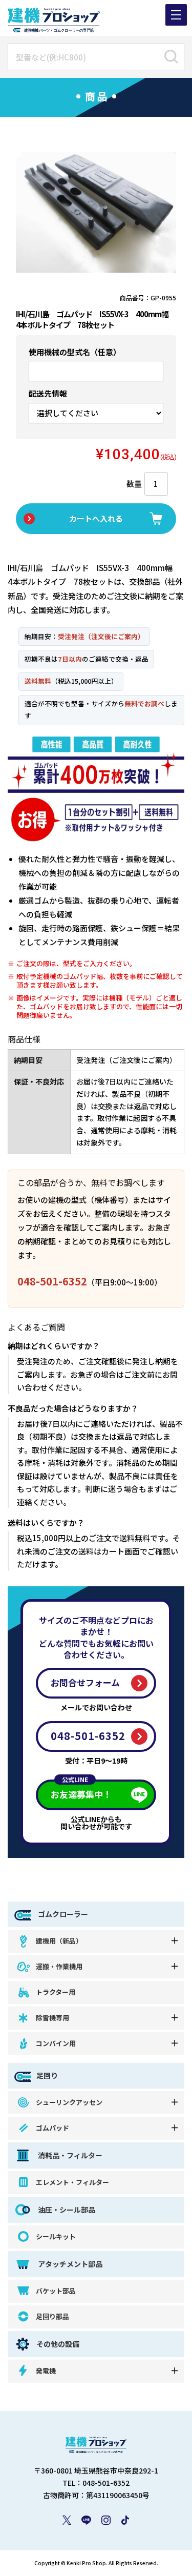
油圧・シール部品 (66, 2210)
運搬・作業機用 (59, 1966)
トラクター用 (56, 1992)
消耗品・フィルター (69, 2155)
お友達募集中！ (81, 1790)
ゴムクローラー (62, 1914)
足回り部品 (52, 2316)
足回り (47, 2075)
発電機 (46, 2371)
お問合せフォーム (85, 1682)
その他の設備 (58, 2344)
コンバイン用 (56, 2043)
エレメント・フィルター (72, 2182)
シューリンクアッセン (69, 2102)
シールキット (56, 2236)
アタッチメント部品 (69, 2264)
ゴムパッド (52, 2128)
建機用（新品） (59, 1941)
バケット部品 (56, 2291)
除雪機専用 (52, 2018)
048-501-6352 (52, 1281)
